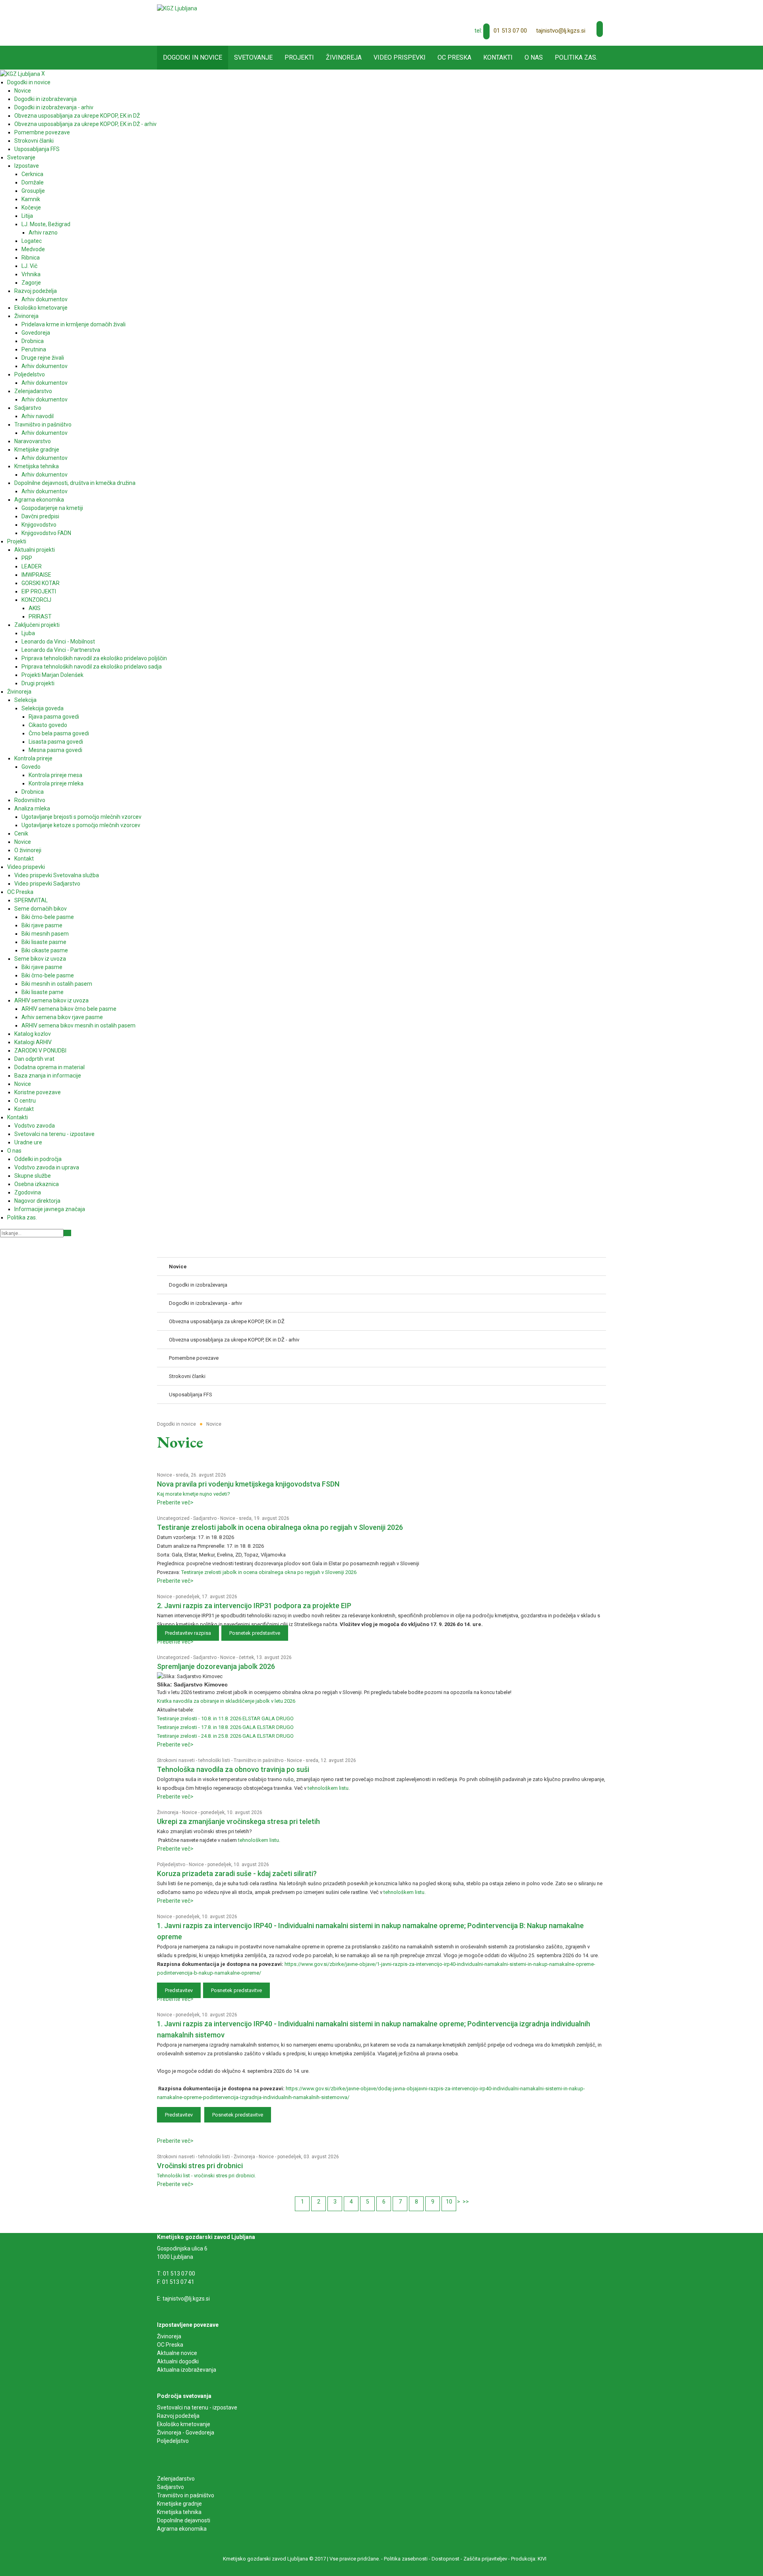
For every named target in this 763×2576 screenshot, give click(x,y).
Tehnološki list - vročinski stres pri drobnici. (206, 2176)
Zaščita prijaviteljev (485, 2559)
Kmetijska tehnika (179, 2512)
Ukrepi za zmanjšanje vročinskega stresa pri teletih (238, 1821)
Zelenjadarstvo (176, 2479)
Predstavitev (179, 1990)
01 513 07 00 (510, 31)
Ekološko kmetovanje (184, 2424)
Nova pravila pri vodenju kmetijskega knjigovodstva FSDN (248, 1484)
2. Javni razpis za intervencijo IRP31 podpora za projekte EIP (254, 1606)
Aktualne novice (178, 2353)
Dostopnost (445, 2559)
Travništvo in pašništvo (259, 1760)
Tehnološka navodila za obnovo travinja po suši (233, 1769)
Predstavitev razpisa (188, 1633)
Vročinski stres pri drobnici (200, 2166)
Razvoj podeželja (178, 2416)
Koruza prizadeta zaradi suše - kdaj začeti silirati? (237, 1873)
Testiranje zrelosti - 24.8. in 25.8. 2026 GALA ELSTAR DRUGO (225, 1736)
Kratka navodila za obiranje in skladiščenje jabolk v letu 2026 (226, 1701)
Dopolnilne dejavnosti (184, 2520)
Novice (165, 1475)
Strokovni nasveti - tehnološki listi (194, 1760)
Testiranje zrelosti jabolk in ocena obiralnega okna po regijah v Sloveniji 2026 (280, 1527)
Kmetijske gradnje (179, 2504)
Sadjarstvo (205, 1518)
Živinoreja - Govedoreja (186, 2433)
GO (67, 1233)
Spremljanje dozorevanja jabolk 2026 (216, 1666)
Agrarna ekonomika (182, 2529)
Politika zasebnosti (406, 2559)
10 (449, 2202)
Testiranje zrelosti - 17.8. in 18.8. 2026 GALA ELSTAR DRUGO (225, 1727)
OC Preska (170, 2345)
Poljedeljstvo (171, 1865)
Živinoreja (168, 1812)
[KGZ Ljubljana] (177, 8)
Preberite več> (175, 1502)
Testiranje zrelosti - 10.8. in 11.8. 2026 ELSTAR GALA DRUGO (225, 1718)
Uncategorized (173, 1518)
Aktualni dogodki (178, 2361)
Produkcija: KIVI (529, 2559)
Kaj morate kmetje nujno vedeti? (194, 1494)
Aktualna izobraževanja (187, 2370)
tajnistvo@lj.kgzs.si (561, 31)
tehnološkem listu (328, 1788)
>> (466, 2202)
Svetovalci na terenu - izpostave (197, 2407)
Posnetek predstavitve (255, 1633)
